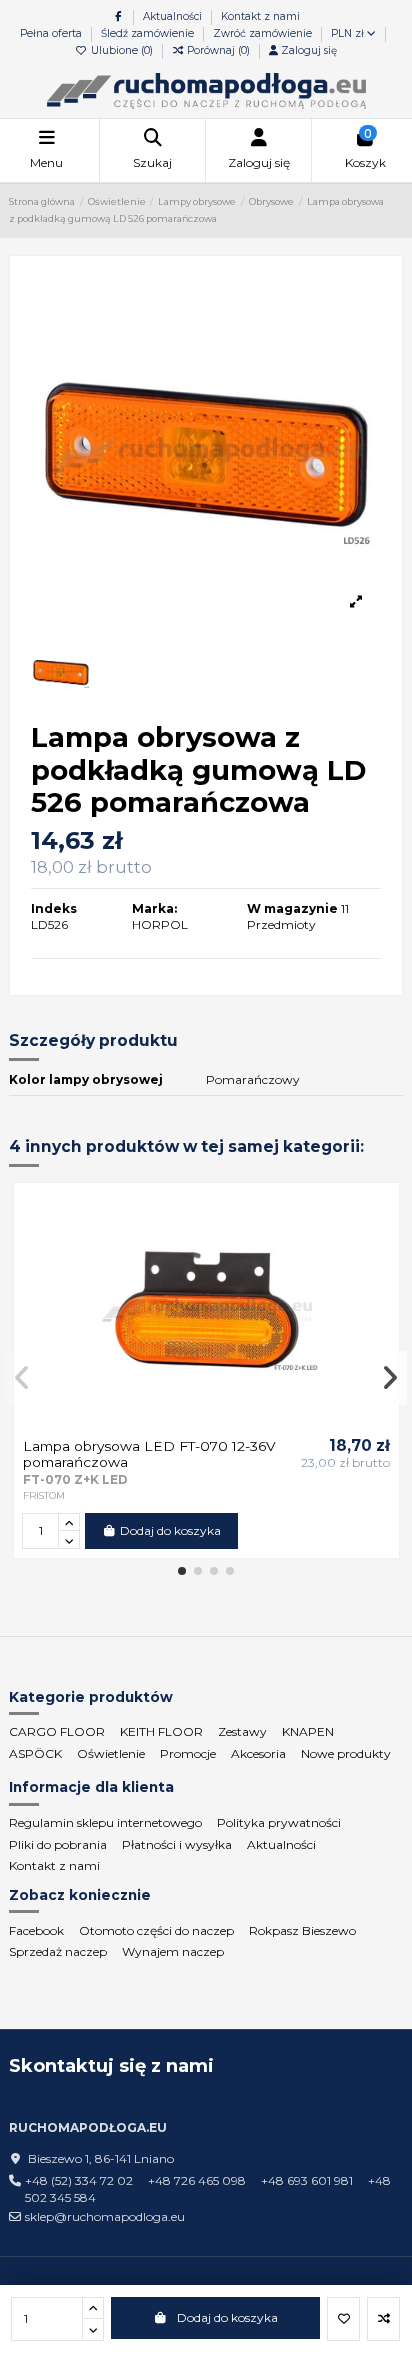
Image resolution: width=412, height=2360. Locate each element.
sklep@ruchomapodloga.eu (105, 2216)
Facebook (36, 1930)
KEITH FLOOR (161, 1731)
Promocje (188, 1753)
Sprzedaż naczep (58, 1951)
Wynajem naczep (173, 1951)
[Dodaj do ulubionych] (343, 2319)
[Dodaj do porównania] (383, 2319)
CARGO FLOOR (57, 1731)
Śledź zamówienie (149, 33)
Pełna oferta (52, 33)
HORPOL (160, 924)
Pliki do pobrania (58, 1844)
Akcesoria (258, 1753)
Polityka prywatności (279, 1822)
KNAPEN (308, 1731)
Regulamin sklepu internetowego (105, 1822)
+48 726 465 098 (197, 2180)
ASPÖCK (35, 1753)
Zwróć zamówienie (262, 33)
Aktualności (174, 16)
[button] (182, 1571)
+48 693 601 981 (307, 2180)
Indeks (54, 908)
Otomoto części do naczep (156, 1930)
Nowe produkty (346, 1753)
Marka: (154, 908)
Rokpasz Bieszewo (302, 1930)
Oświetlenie (111, 1753)
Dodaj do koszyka (227, 2317)
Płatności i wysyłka (177, 1844)
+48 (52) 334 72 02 (79, 2180)
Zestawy (242, 1731)
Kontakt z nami (260, 16)
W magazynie (292, 908)
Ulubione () (122, 50)
